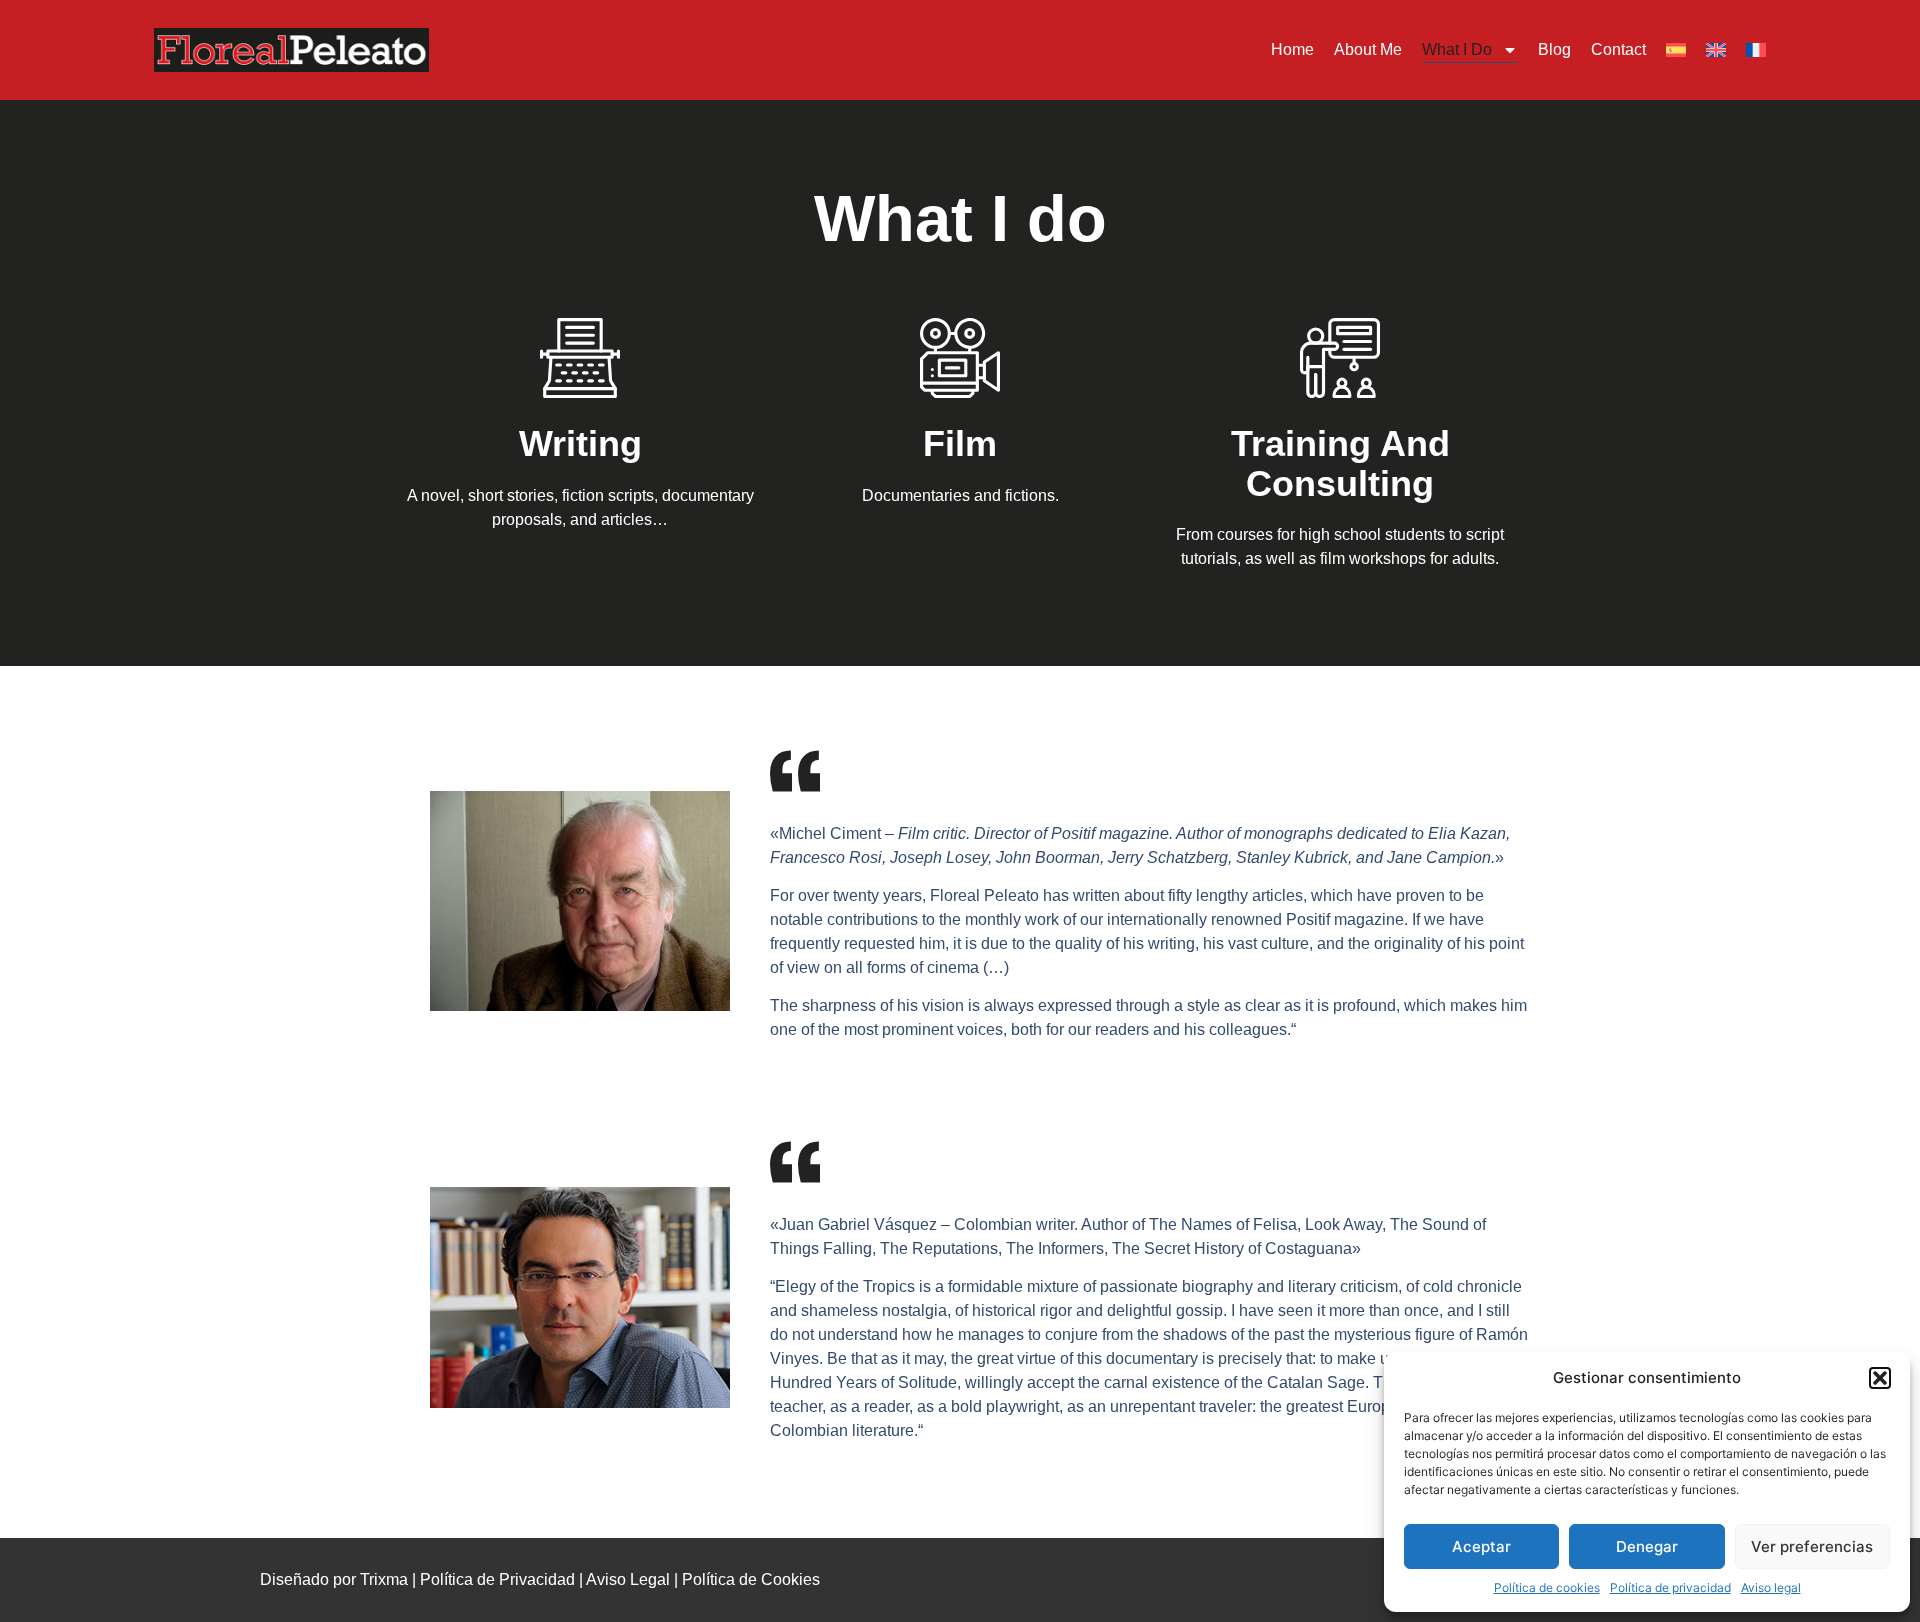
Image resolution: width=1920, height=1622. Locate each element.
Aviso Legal (628, 1579)
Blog (1554, 49)
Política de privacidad (1670, 1587)
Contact (1618, 49)
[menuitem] (1676, 50)
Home (1292, 49)
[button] (1880, 1378)
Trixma (384, 1579)
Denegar (1647, 1546)
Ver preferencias (1812, 1546)
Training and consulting (1340, 463)
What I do (1457, 49)
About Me (1368, 49)
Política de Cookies (751, 1579)
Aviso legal (1771, 1587)
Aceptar (1481, 1546)
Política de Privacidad (497, 1579)
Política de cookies (1547, 1587)
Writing (580, 443)
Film (960, 443)
